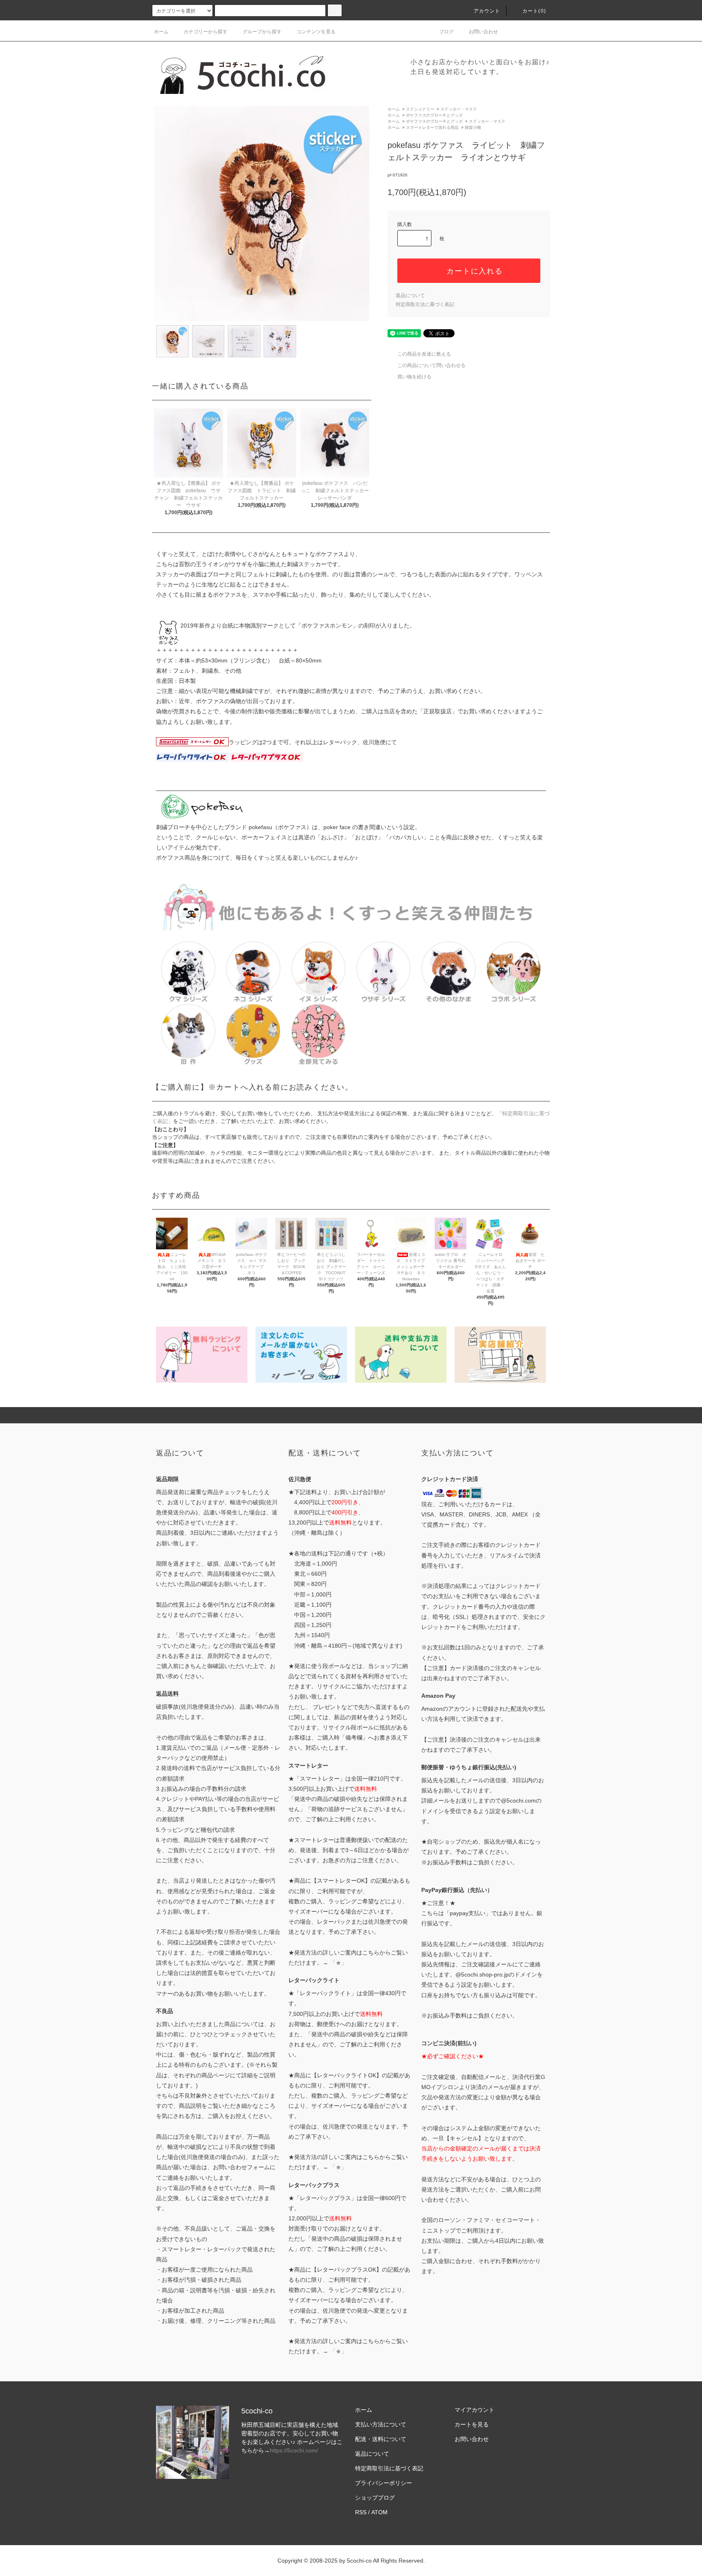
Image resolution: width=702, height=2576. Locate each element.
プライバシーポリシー (383, 2483)
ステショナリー (420, 109)
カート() (534, 11)
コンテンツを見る (316, 32)
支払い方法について (381, 2424)
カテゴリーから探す (206, 32)
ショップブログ (375, 2498)
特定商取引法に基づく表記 (425, 304)
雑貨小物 (473, 127)
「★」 (338, 1963)
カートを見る (472, 2424)
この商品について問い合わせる (431, 365)
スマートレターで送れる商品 (432, 127)
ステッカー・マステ (459, 109)
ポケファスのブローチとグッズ (434, 115)
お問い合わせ (483, 32)
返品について (410, 295)
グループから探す (262, 32)
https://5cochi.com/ (294, 2450)
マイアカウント (474, 2410)
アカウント (487, 11)
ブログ (446, 32)
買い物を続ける (414, 377)
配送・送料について (381, 2439)
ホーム (161, 32)
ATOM (379, 2512)
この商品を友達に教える (424, 354)
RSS (361, 2512)
